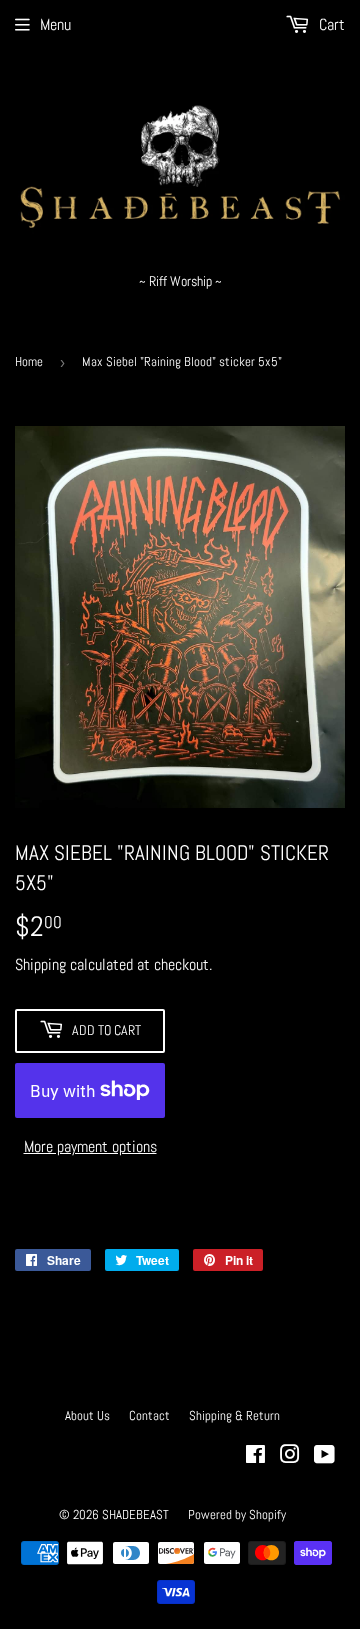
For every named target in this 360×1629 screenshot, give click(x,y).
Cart (330, 24)
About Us (87, 1415)
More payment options (90, 1146)
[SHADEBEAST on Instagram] (290, 1456)
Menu (55, 24)
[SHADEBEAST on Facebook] (255, 1456)
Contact (149, 1415)
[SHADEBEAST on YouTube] (324, 1456)
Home (29, 361)
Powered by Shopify (237, 1514)
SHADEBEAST (135, 1514)
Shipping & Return (234, 1415)
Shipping (40, 964)
